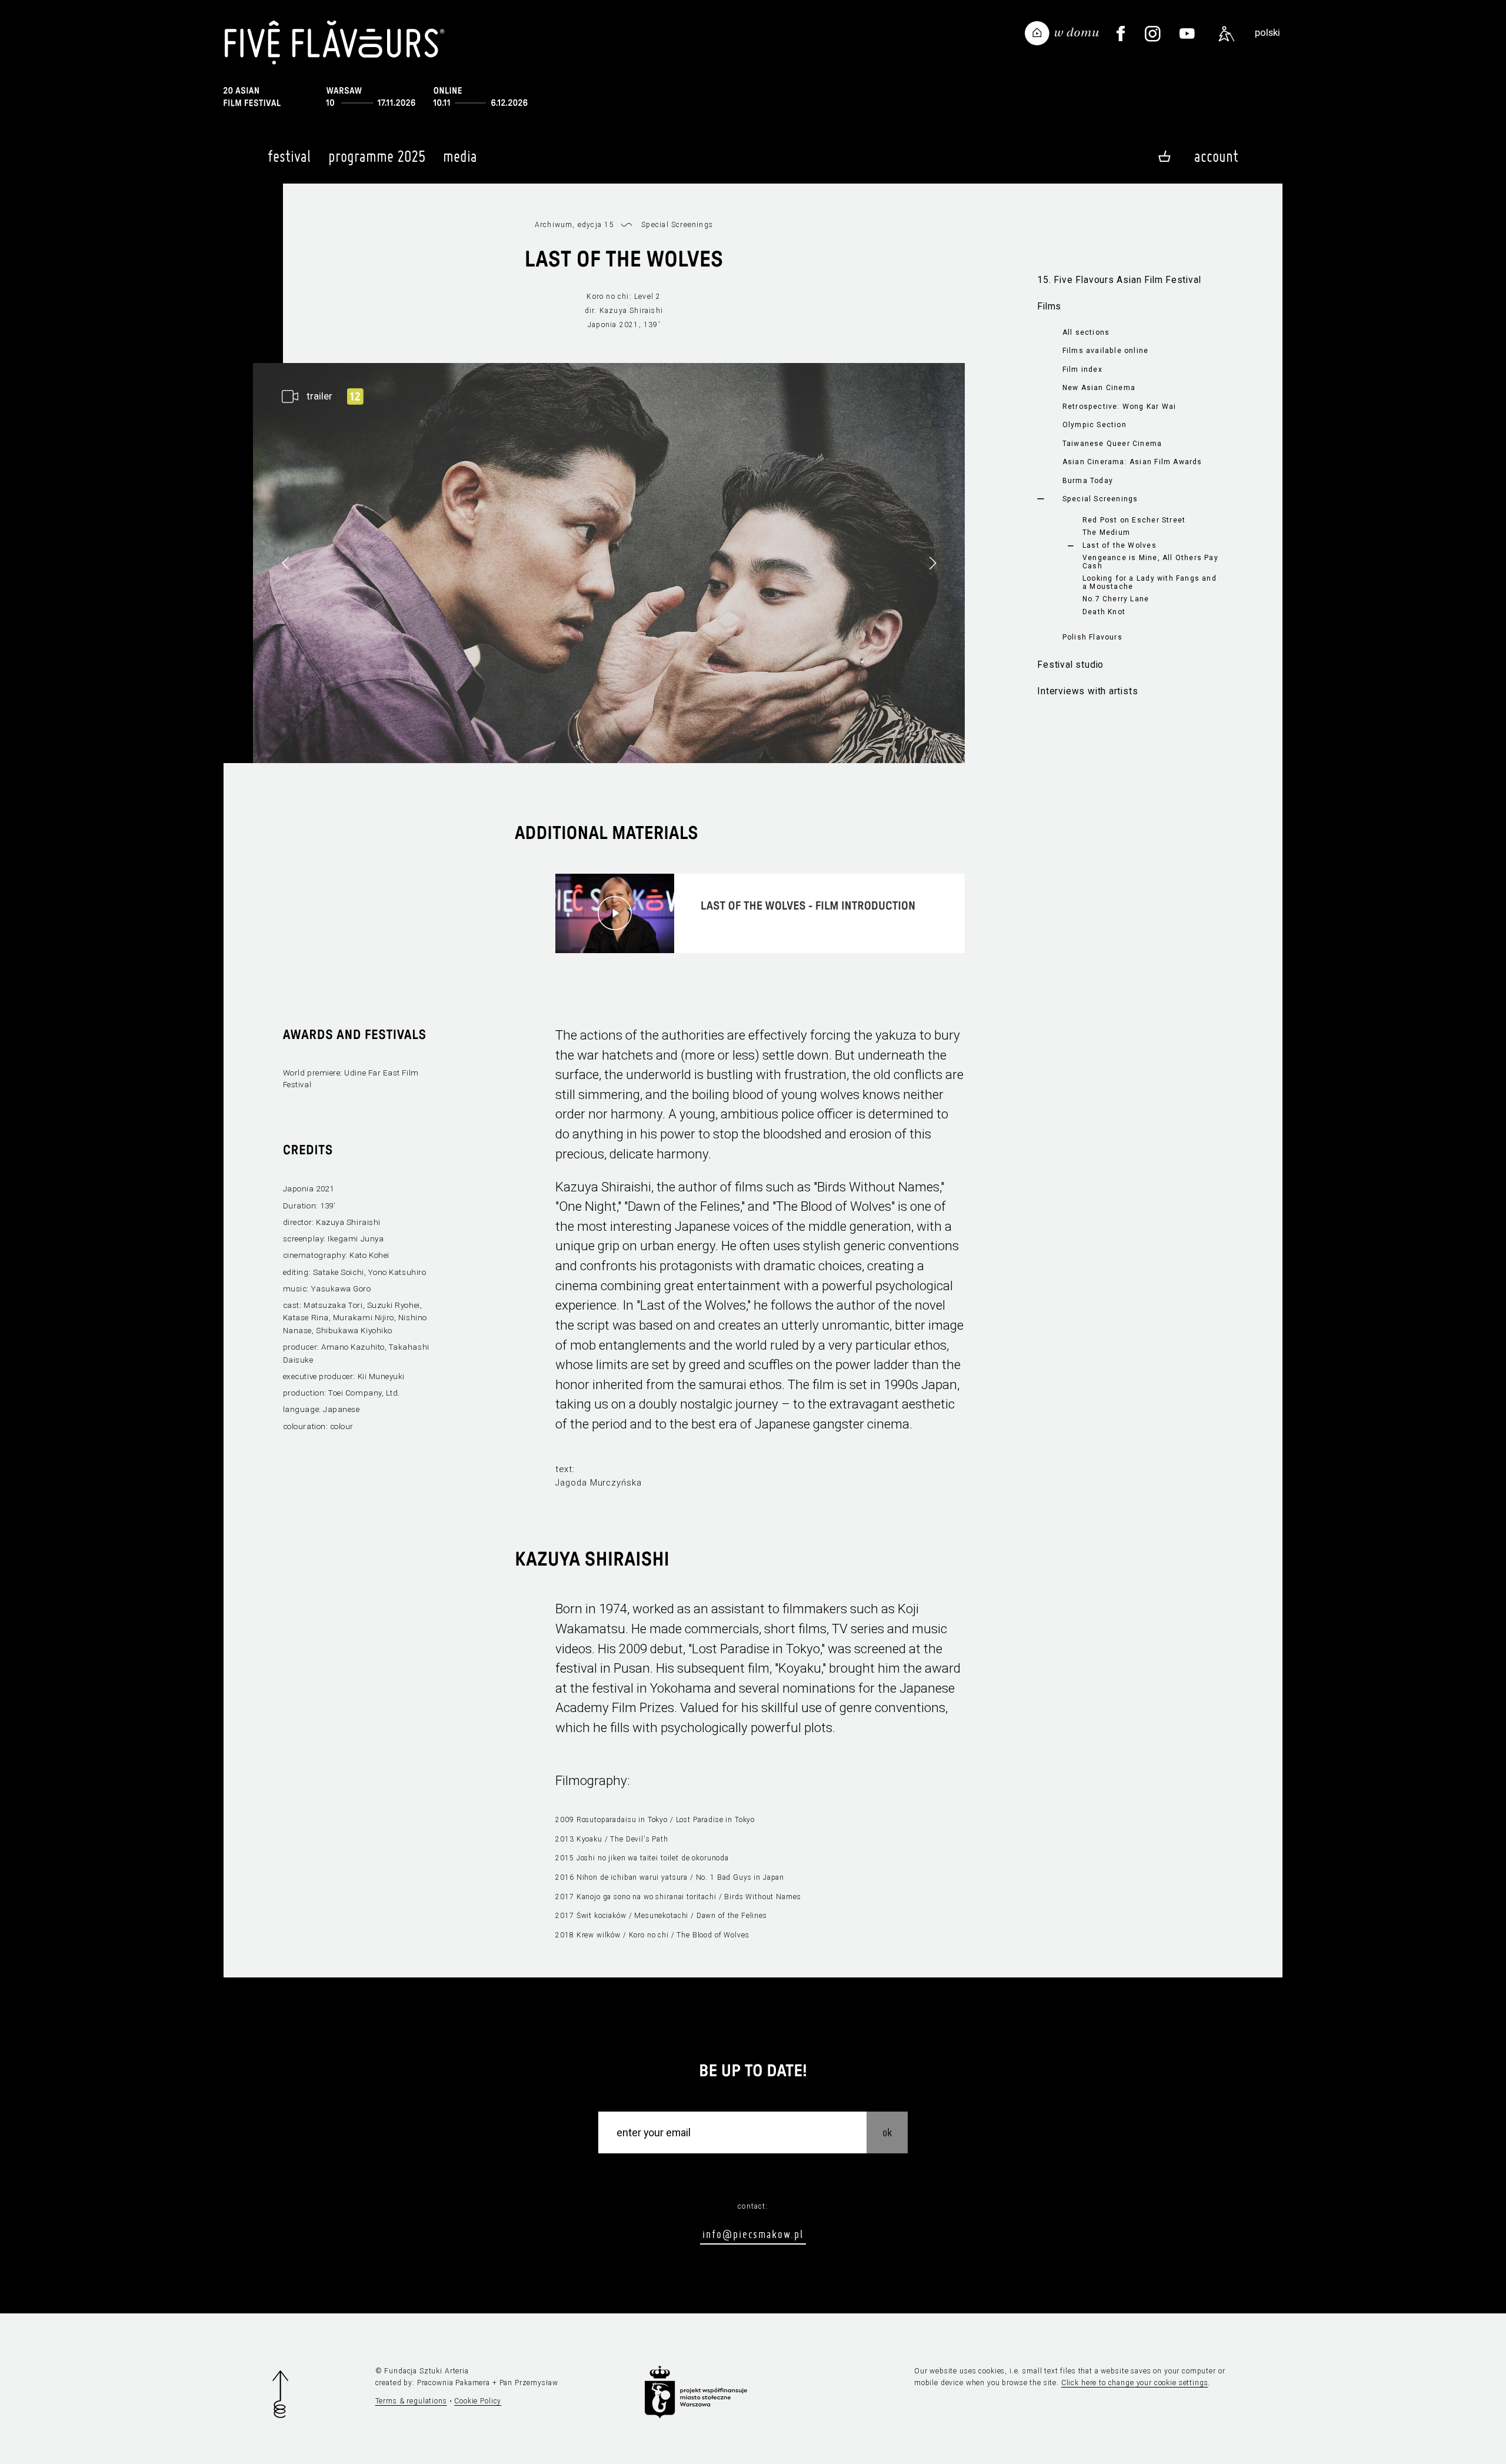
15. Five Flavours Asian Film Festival (1119, 280)
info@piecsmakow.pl (753, 2234)
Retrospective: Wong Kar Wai (1119, 407)
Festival (289, 156)
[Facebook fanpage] (1121, 34)
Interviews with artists (1087, 691)
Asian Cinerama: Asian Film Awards (1132, 462)
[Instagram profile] (1153, 34)
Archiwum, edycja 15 (574, 225)
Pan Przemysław (529, 2383)
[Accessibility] (1227, 34)
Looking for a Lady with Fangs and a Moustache (1150, 582)
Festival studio (1070, 665)
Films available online (1106, 351)
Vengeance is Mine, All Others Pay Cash (1150, 562)
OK (887, 2132)
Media (460, 156)
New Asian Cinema (1099, 388)
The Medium (1106, 532)
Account (1216, 156)
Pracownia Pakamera (454, 2383)
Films (1049, 306)
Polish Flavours (1092, 637)
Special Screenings (1100, 499)
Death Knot (1104, 612)
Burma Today (1088, 481)
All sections (1086, 332)
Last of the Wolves (1119, 545)
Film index (1082, 369)
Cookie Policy (478, 2401)
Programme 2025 (377, 156)
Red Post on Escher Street (1134, 520)
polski (1267, 32)
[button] (932, 563)
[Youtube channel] (1187, 34)
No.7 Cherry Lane (1116, 599)
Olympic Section (1094, 425)
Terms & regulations (411, 2401)
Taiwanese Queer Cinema (1112, 444)
